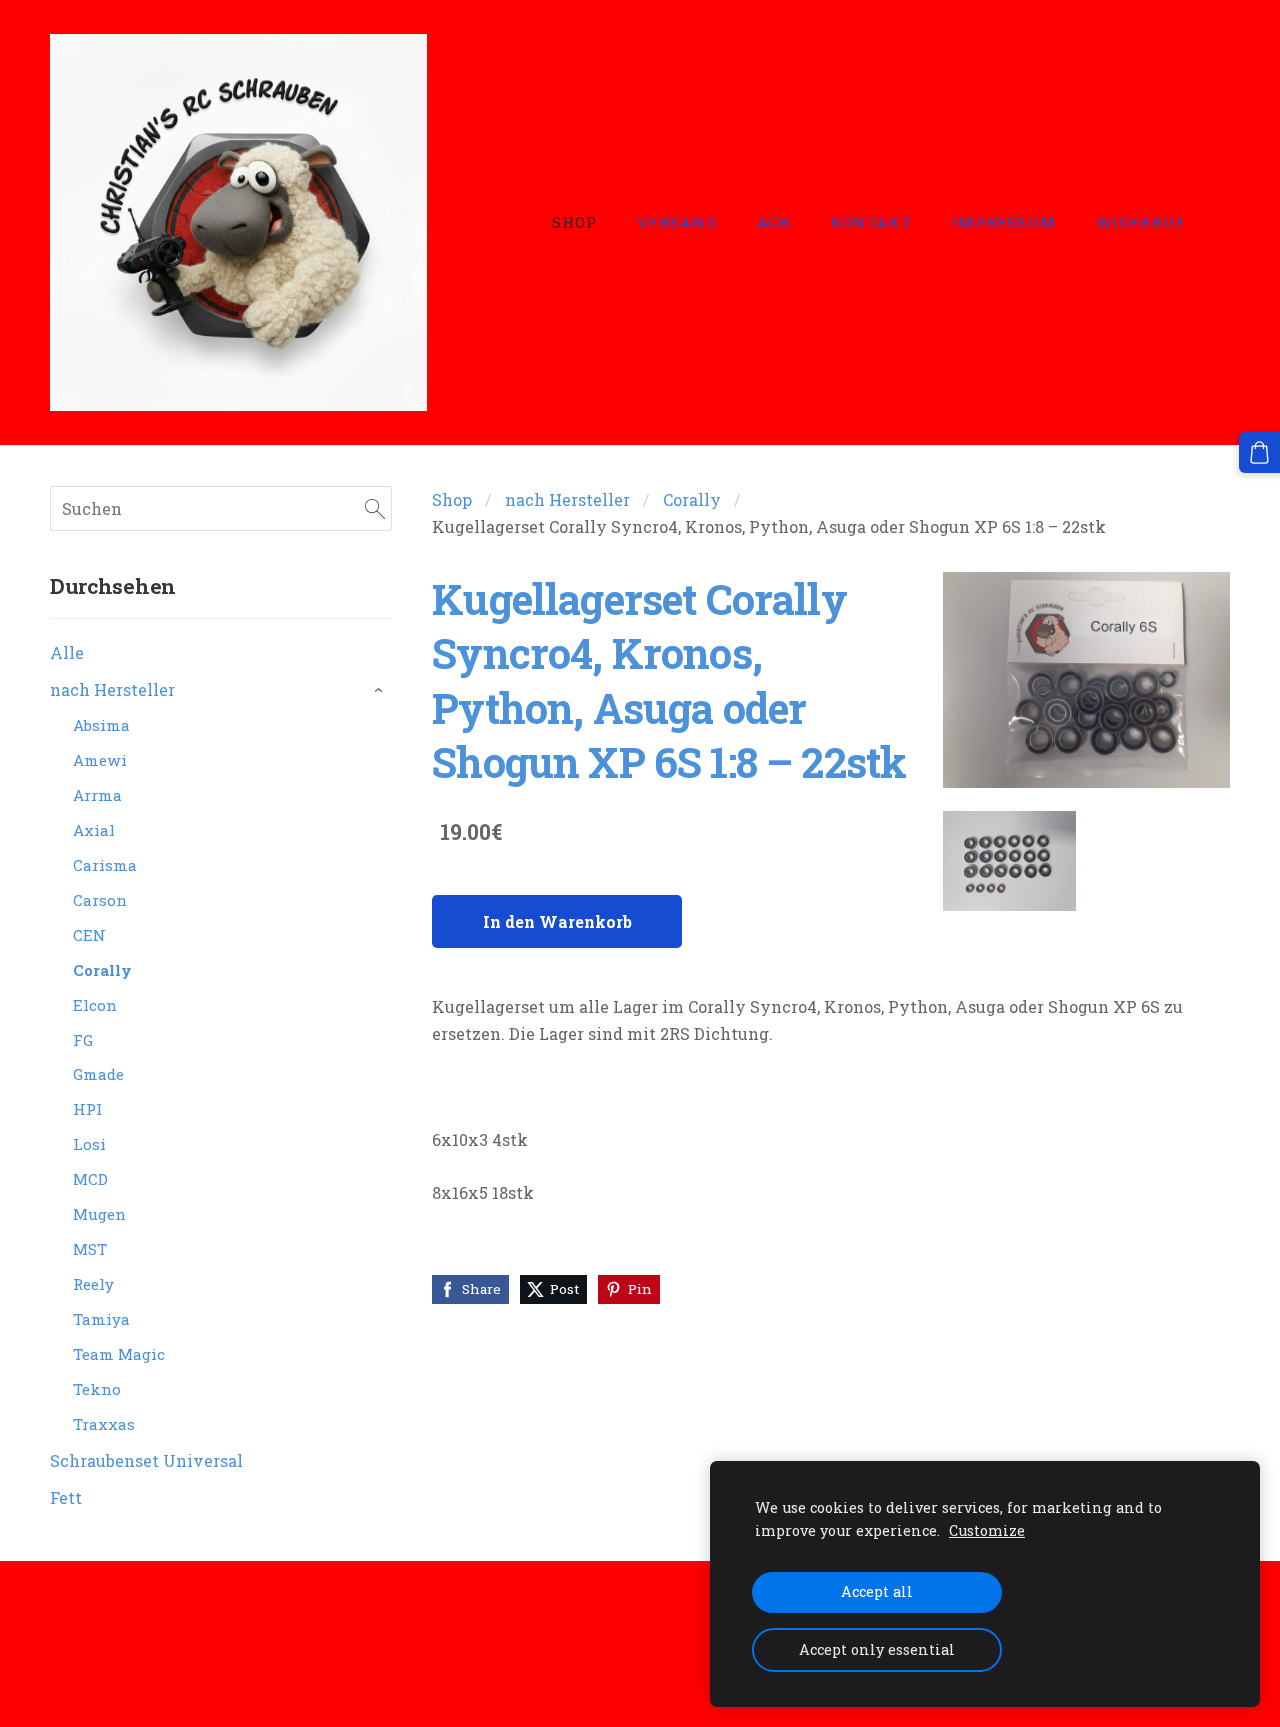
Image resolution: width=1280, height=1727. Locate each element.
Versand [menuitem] (677, 222)
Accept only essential (877, 1649)
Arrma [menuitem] (97, 795)
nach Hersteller (567, 499)
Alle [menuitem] (67, 652)
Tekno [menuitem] (97, 1389)
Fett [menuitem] (66, 1497)
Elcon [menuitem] (95, 1005)
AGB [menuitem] (773, 222)
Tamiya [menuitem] (101, 1319)
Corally (692, 499)
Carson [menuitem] (100, 900)
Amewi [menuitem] (100, 760)
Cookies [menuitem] (81, 1617)
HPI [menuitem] (87, 1109)
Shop (452, 499)
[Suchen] (375, 508)
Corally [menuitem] (102, 970)
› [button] (382, 691)
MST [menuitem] (90, 1249)
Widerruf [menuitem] (1141, 222)
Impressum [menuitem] (1004, 222)
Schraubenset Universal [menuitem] (146, 1460)
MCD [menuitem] (90, 1179)
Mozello (179, 1673)
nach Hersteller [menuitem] (112, 689)
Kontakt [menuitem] (871, 222)
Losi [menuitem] (89, 1144)
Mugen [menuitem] (99, 1214)
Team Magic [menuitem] (119, 1354)
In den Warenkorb (557, 921)
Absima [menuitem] (101, 725)
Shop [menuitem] (574, 222)
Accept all (877, 1591)
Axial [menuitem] (94, 830)
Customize (987, 1530)
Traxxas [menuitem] (104, 1424)
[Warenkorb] (1259, 452)
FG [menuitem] (83, 1040)
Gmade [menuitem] (98, 1074)
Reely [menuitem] (93, 1284)
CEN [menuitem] (89, 935)
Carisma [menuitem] (105, 865)
